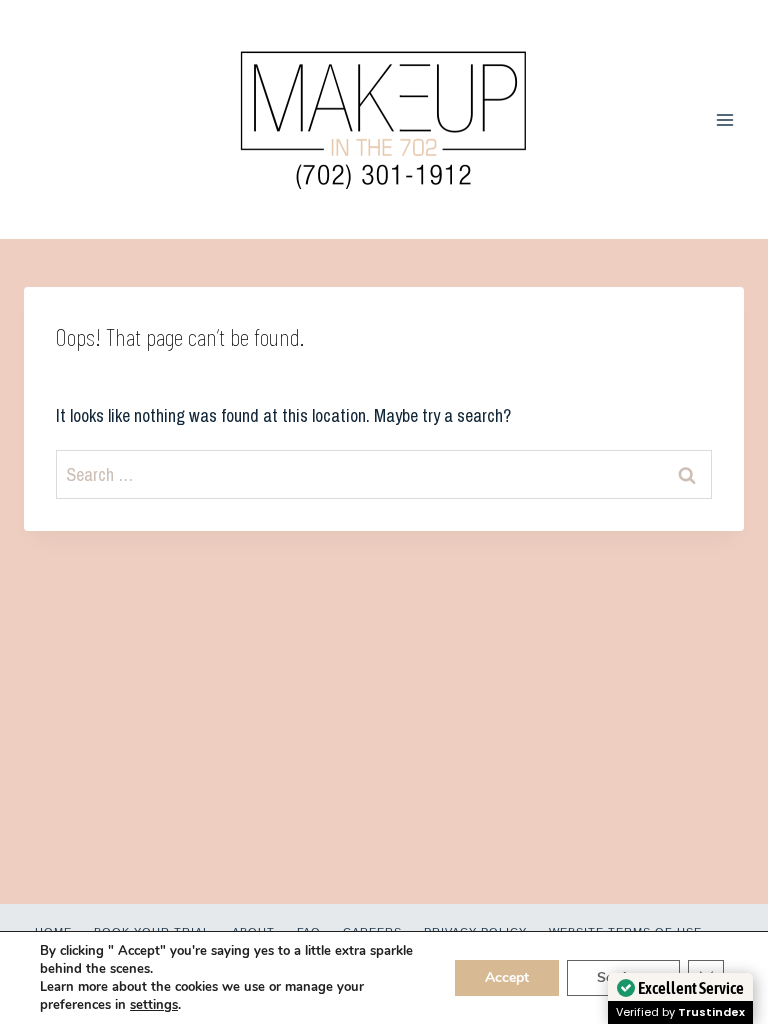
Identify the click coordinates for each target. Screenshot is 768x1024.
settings (154, 1005)
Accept (507, 977)
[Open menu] (724, 119)
